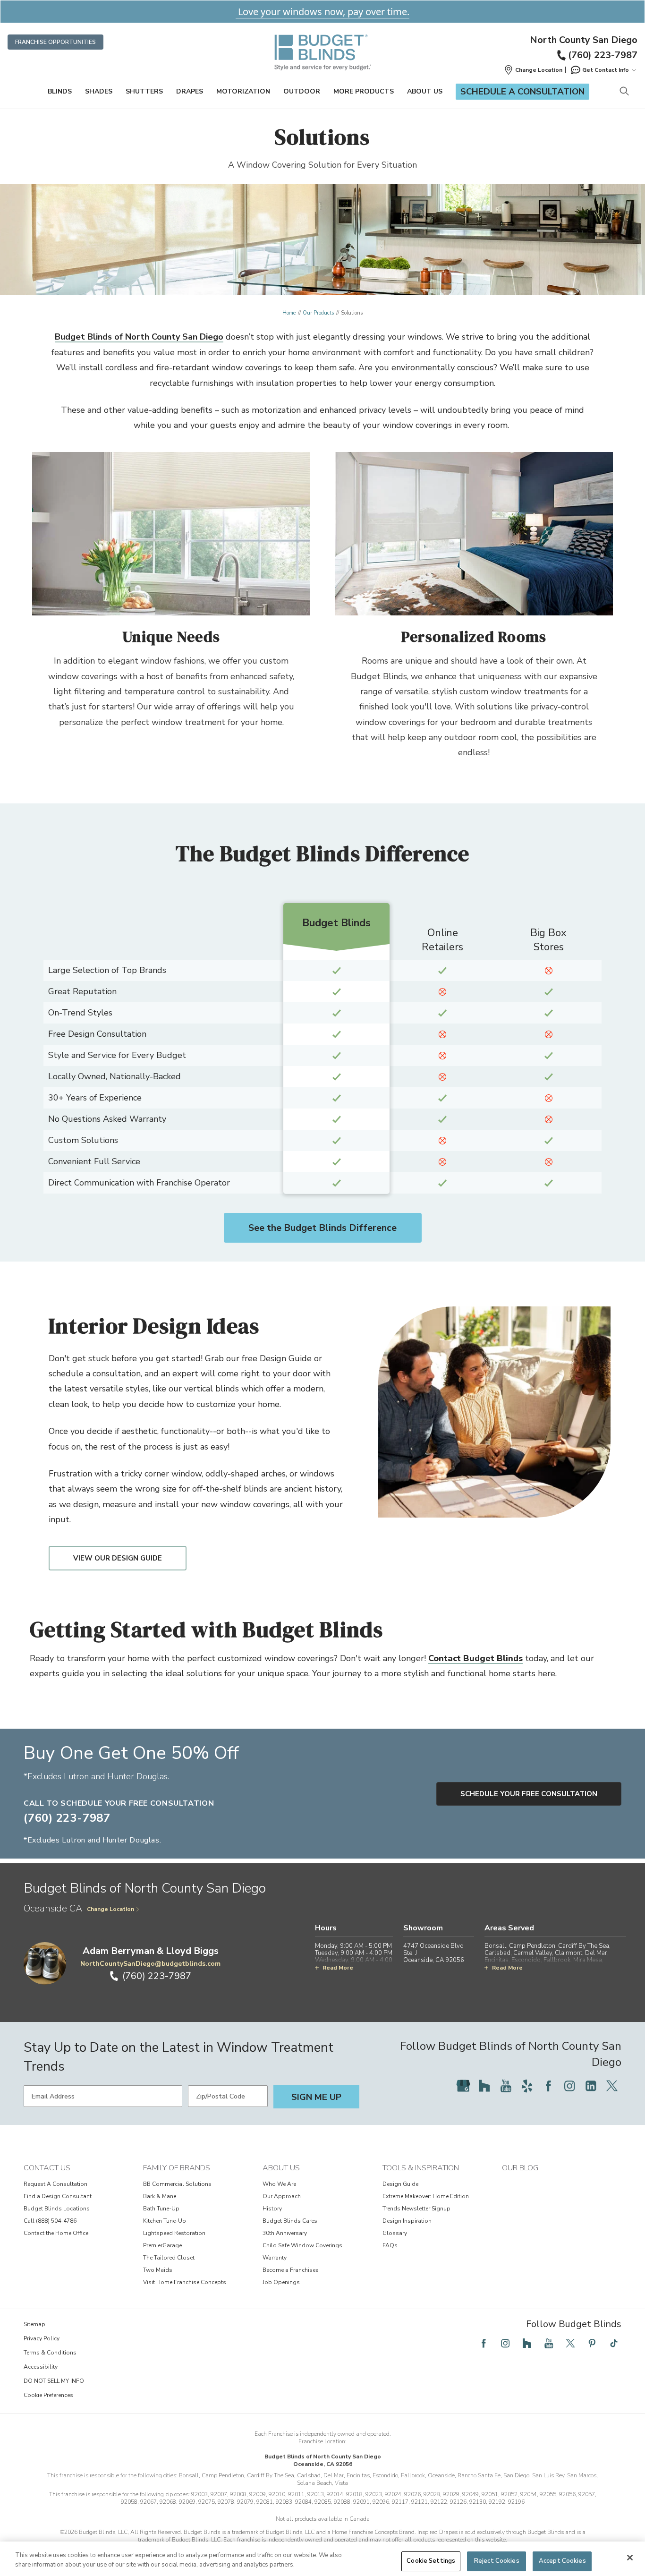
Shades (99, 91)
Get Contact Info (606, 70)
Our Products (318, 313)
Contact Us (47, 2168)
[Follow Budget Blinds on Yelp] (527, 2086)
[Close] (630, 2558)
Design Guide (400, 2184)
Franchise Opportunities (55, 42)
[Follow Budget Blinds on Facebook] (548, 2086)
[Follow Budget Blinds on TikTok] (614, 2343)
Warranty (275, 2258)
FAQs (390, 2245)
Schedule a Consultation (522, 92)
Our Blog (520, 2168)
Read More (338, 1968)
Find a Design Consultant (58, 2196)
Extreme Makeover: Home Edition (426, 2196)
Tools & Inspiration (421, 2168)
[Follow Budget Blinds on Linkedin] (591, 2086)
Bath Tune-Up (161, 2209)
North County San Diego (584, 40)
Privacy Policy (42, 2338)
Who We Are (279, 2184)
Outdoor (302, 91)
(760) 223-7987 (603, 55)
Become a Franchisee (290, 2270)
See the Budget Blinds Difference (322, 1228)
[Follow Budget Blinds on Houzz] (484, 2086)
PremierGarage (162, 2245)
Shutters (144, 91)
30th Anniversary (285, 2233)
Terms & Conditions (50, 2353)
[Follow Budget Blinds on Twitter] (612, 2086)
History (272, 2209)
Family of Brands (177, 2168)
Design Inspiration (407, 2221)
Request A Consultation (55, 2184)
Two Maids (158, 2270)
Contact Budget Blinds (475, 1658)
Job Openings (281, 2282)
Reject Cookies (497, 2561)
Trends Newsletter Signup (416, 2209)
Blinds (60, 91)
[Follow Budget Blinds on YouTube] (506, 2086)
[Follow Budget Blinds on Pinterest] (592, 2343)
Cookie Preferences (48, 2395)
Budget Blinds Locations (57, 2209)
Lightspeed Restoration (174, 2233)
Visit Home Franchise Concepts (185, 2282)
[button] (533, 70)
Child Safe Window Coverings (302, 2245)
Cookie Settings (431, 2561)
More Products (364, 91)
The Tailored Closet (169, 2258)
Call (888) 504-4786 (50, 2221)
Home (289, 313)
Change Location (110, 1909)
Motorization (243, 91)
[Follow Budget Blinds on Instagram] (569, 2086)
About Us (425, 91)
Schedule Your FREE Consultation (529, 1794)
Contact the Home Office (56, 2233)
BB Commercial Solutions (177, 2184)
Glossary (395, 2233)
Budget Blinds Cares (290, 2221)
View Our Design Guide (118, 1558)
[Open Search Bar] (624, 92)
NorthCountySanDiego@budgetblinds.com (150, 1964)
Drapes (190, 91)
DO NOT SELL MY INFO (54, 2381)
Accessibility (41, 2367)
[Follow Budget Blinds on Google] (463, 2086)
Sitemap (34, 2324)
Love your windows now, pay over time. (322, 12)
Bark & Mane (160, 2196)
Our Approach (282, 2196)
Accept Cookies (562, 2561)
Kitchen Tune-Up (165, 2221)
